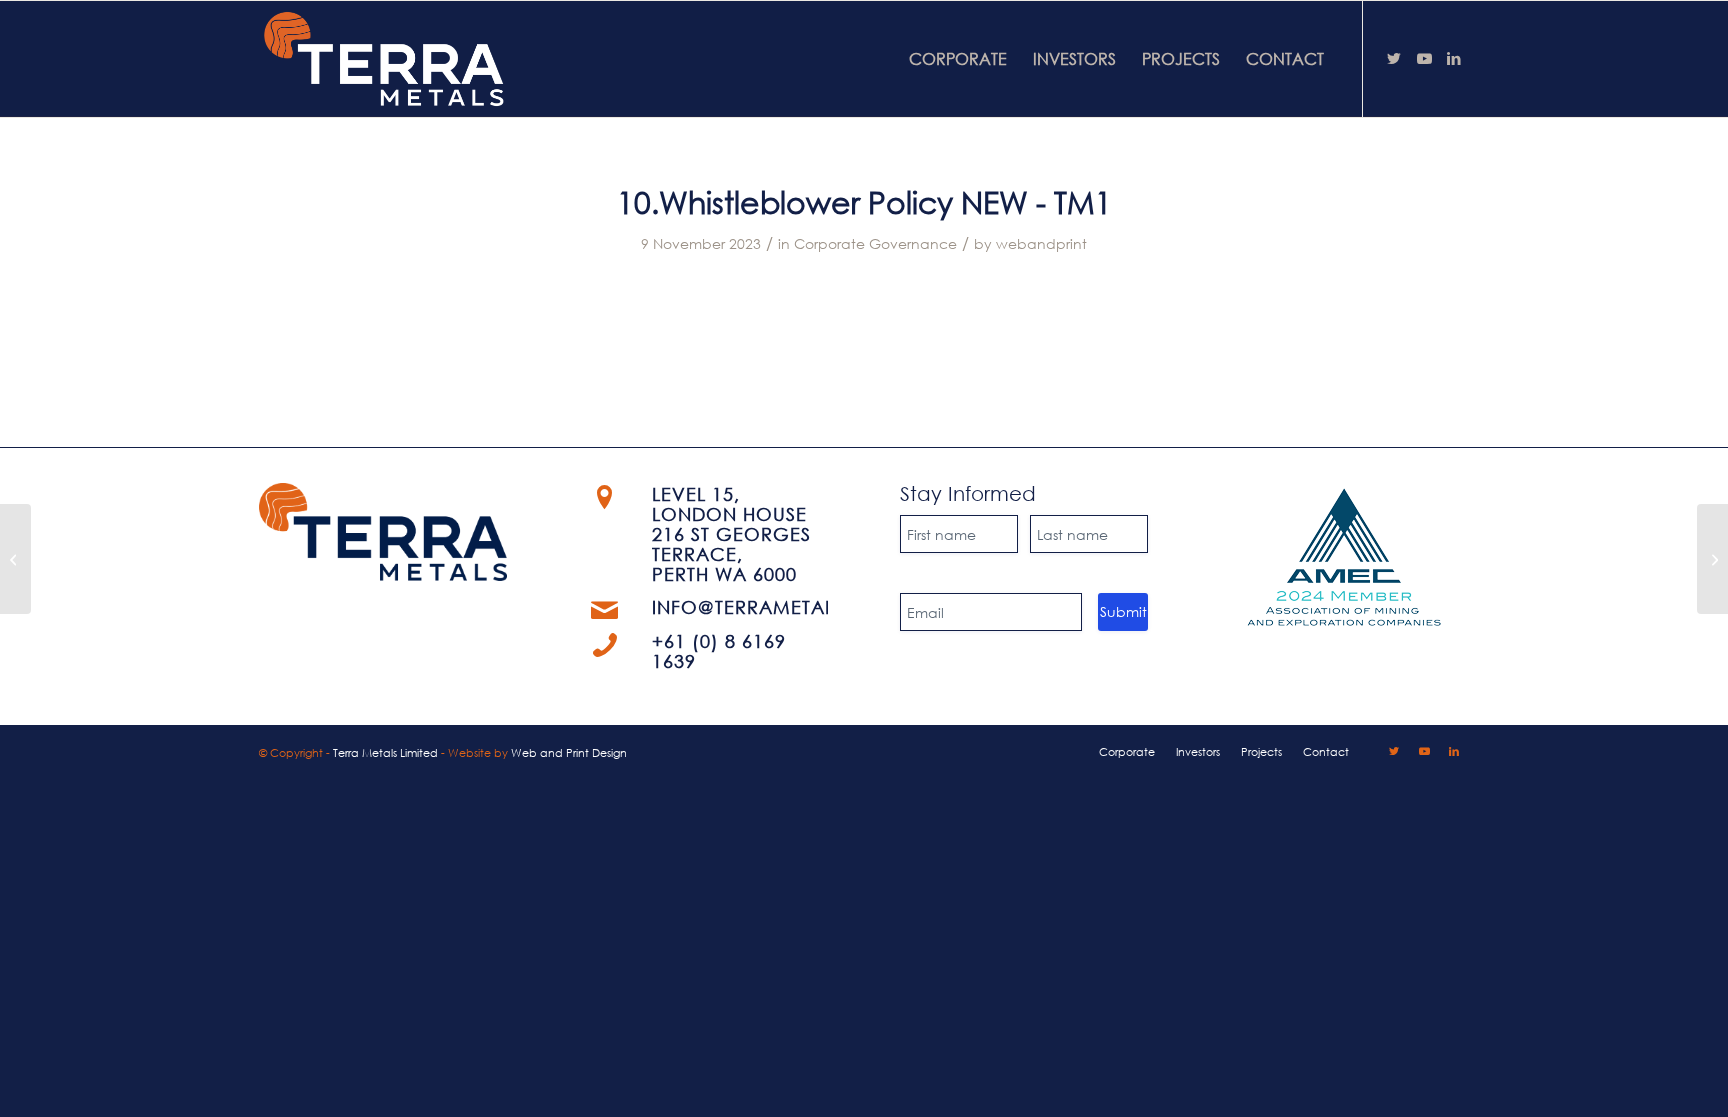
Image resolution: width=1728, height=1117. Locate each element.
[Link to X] (1394, 58)
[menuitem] (958, 59)
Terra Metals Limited (385, 753)
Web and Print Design (569, 753)
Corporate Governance (875, 243)
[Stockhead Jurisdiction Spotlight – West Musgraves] (15, 559)
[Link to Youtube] (1424, 58)
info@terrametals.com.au (793, 607)
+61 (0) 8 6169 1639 (719, 651)
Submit (1123, 611)
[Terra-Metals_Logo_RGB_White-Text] (385, 59)
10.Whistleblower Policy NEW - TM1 (864, 201)
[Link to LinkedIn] (1454, 58)
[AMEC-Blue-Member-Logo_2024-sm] (1344, 558)
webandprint (1041, 243)
